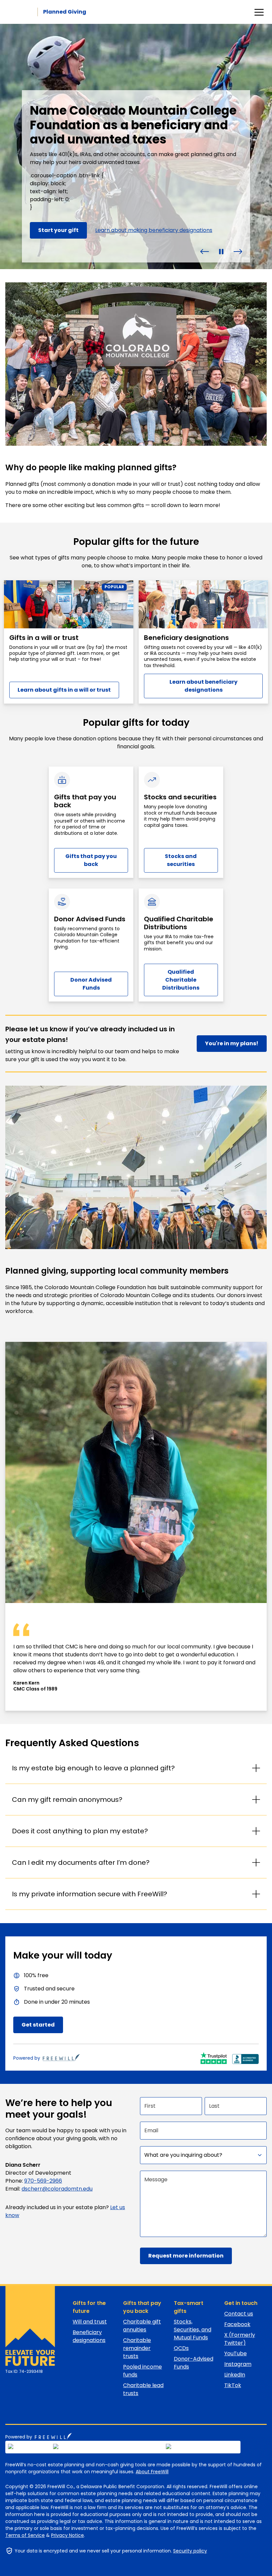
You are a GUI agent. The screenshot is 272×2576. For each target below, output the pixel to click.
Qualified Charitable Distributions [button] (181, 980)
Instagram (238, 2364)
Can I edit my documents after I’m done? (81, 1862)
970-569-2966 (43, 2181)
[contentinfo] (136, 146)
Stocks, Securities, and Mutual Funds (193, 2330)
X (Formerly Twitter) (240, 2339)
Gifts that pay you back (142, 2307)
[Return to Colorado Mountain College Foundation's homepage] (27, 2326)
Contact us (239, 2314)
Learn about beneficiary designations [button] (204, 686)
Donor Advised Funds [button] (91, 984)
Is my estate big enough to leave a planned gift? (93, 1768)
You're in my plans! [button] (232, 1043)
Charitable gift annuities (142, 2326)
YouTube (236, 2353)
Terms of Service (25, 2535)
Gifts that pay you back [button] (91, 860)
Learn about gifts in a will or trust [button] (64, 690)
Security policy (190, 2551)
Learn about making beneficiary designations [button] (154, 230)
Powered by (27, 2058)
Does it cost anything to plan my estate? (80, 1831)
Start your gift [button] (58, 230)
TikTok (233, 2385)
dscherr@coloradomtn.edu (57, 2189)
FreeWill (53, 2436)
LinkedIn (235, 2375)
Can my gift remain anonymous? (67, 1800)
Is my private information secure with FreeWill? (90, 1894)
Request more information (186, 2256)
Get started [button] (38, 2025)
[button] (205, 251)
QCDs (181, 2348)
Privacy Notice (68, 2535)
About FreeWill (152, 2472)
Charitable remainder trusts (137, 2348)
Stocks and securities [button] (181, 860)
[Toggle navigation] (259, 12)
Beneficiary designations (89, 2336)
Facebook (237, 2324)
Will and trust (90, 2322)
